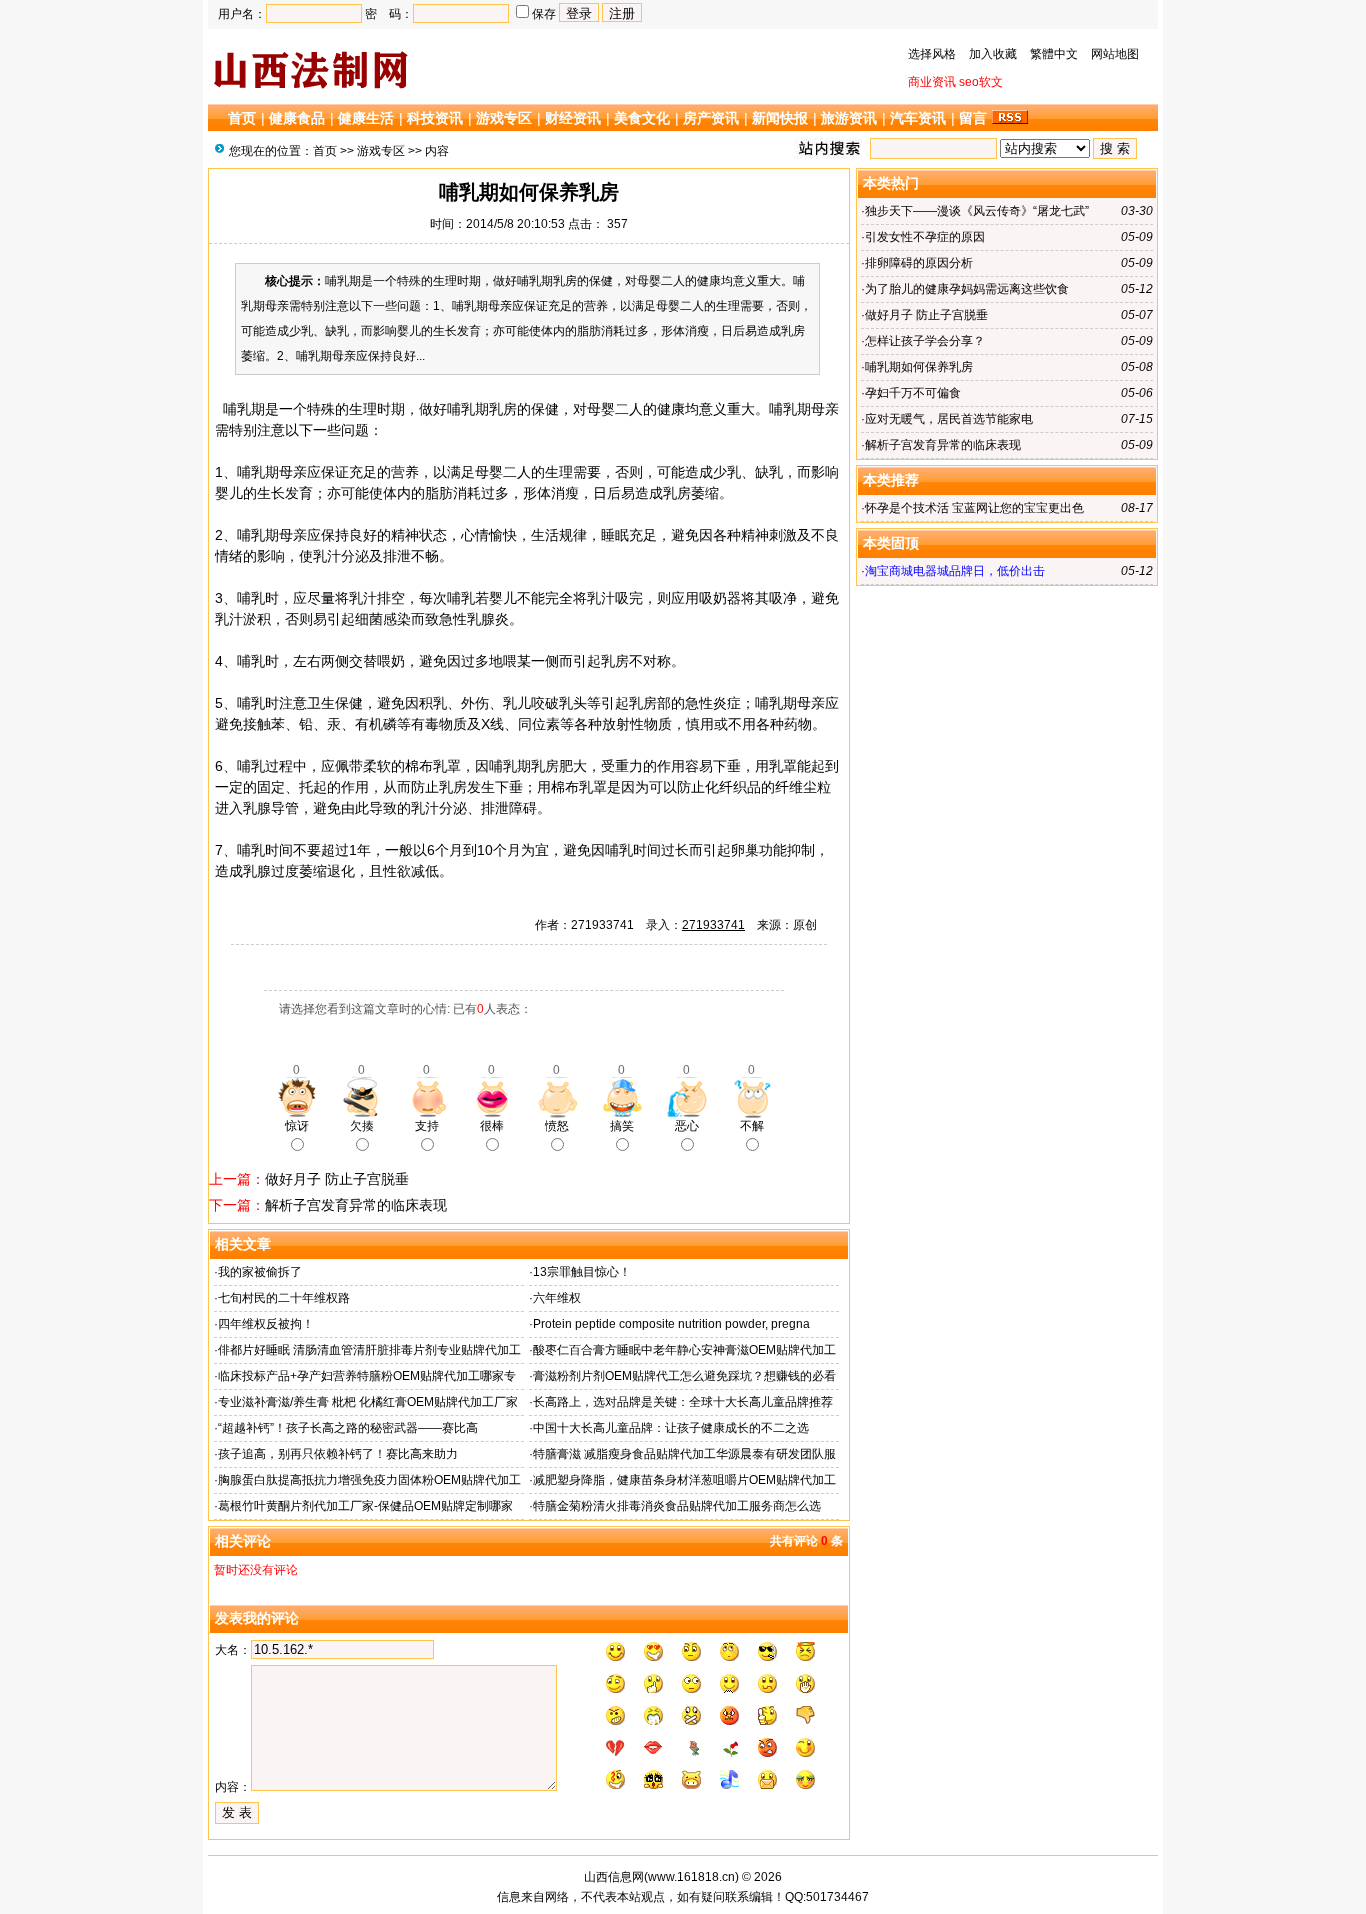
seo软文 (981, 82)
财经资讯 (573, 118)
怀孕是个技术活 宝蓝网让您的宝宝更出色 (974, 508)
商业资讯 (932, 82)
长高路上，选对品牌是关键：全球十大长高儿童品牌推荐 (683, 1402)
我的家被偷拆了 (260, 1272)
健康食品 (297, 118)
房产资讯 (711, 118)
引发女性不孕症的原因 (925, 237)
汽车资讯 (918, 118)
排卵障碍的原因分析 (919, 263)
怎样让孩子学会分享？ (925, 341)
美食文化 (642, 118)
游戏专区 (504, 118)
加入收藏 (993, 54)
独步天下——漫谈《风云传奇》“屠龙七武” (977, 211)
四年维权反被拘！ (266, 1324)
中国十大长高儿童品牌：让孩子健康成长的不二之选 (671, 1428)
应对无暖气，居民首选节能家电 (949, 419)
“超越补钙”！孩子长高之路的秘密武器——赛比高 (348, 1428)
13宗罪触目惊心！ (582, 1272)
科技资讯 (435, 118)
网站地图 (1115, 54)
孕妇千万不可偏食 (913, 393)
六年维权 (557, 1298)
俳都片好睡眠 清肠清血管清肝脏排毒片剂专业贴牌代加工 (369, 1350)
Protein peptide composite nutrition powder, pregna (671, 1324)
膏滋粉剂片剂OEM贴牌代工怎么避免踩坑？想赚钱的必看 (684, 1376)
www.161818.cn (691, 1877)
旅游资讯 (849, 118)
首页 (242, 118)
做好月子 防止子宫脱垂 (337, 1179)
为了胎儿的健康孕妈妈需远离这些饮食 (967, 289)
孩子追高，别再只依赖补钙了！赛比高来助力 (338, 1454)
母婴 (601, 409)
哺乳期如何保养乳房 (919, 367)
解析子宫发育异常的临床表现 (356, 1205)
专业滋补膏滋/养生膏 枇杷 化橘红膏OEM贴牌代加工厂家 (368, 1402)
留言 (973, 118)
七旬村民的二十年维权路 (284, 1298)
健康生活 (366, 118)
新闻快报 (780, 118)
